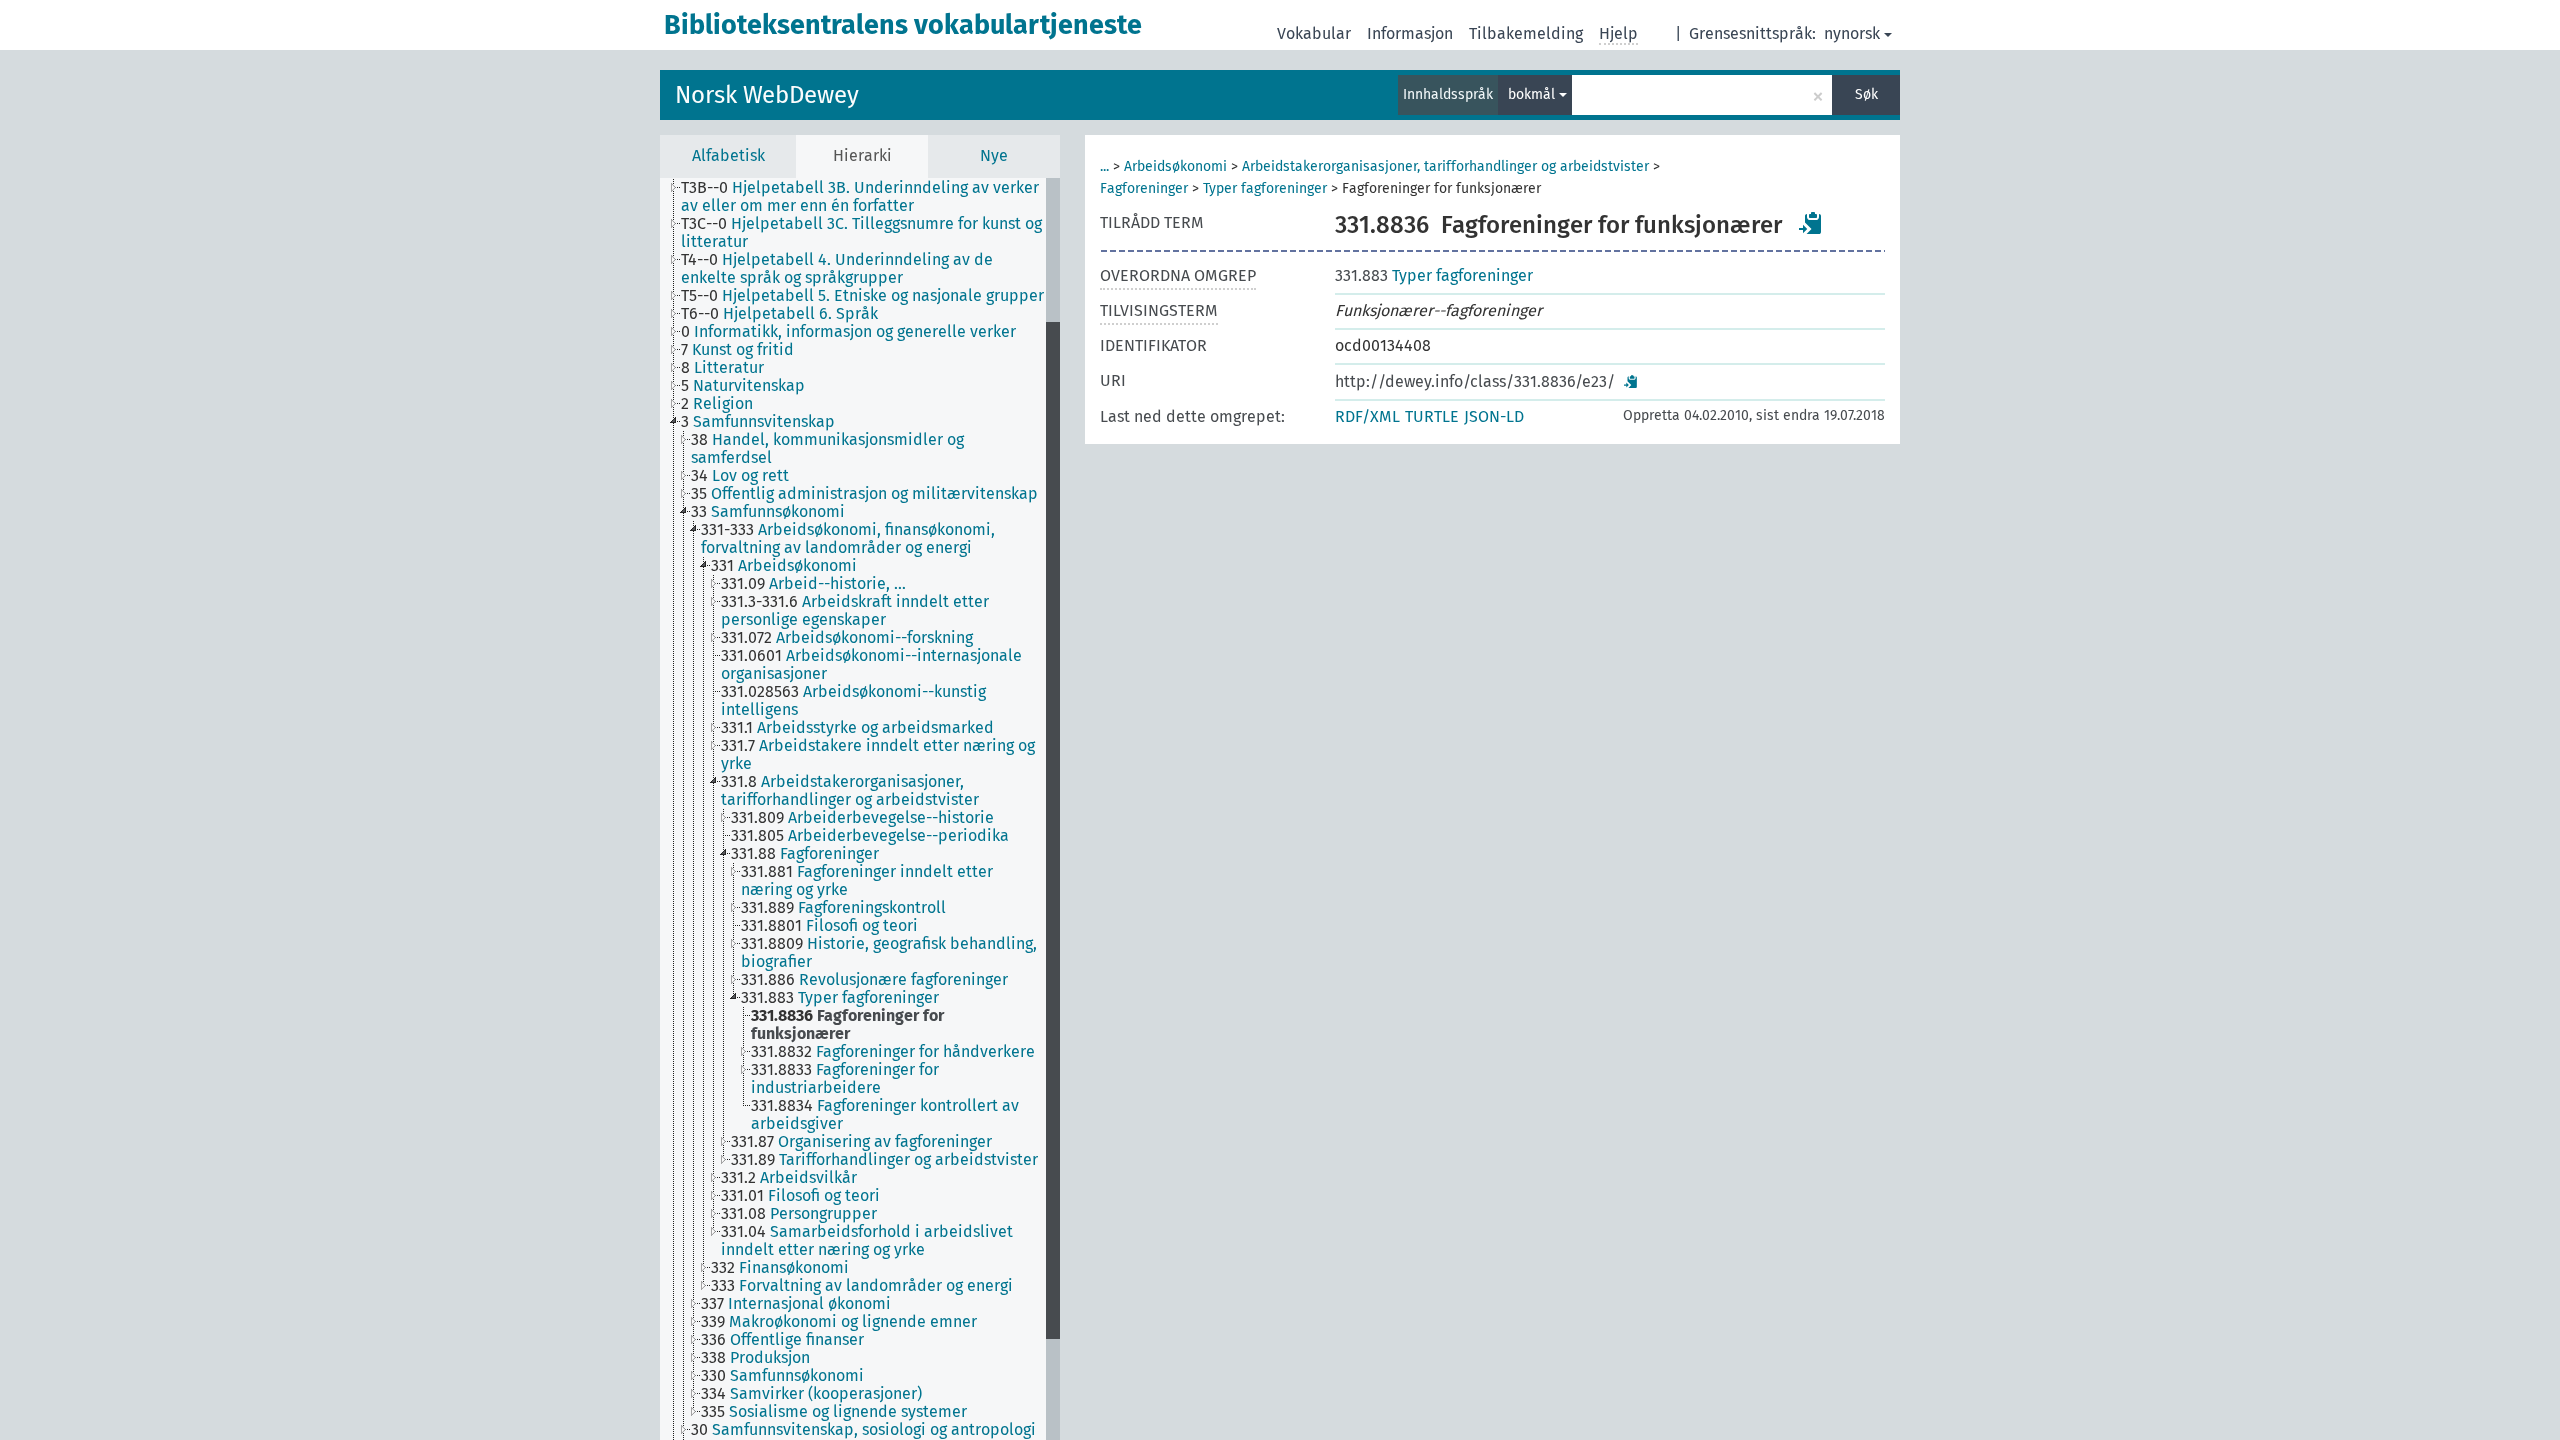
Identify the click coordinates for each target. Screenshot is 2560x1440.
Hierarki (862, 155)
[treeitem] (871, 197)
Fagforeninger (1144, 188)
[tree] (860, 809)
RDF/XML (1367, 416)
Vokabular (1314, 33)
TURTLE (1432, 416)
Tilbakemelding (1526, 33)
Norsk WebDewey (767, 95)
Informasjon (1410, 33)
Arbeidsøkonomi (1175, 166)
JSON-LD (1494, 416)
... (1104, 166)
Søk (1866, 94)
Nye (994, 155)
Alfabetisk (728, 155)
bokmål (1533, 94)
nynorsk (1852, 33)
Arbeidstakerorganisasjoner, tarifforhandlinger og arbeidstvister (1445, 166)
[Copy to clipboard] (1811, 223)
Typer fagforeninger (1265, 188)
